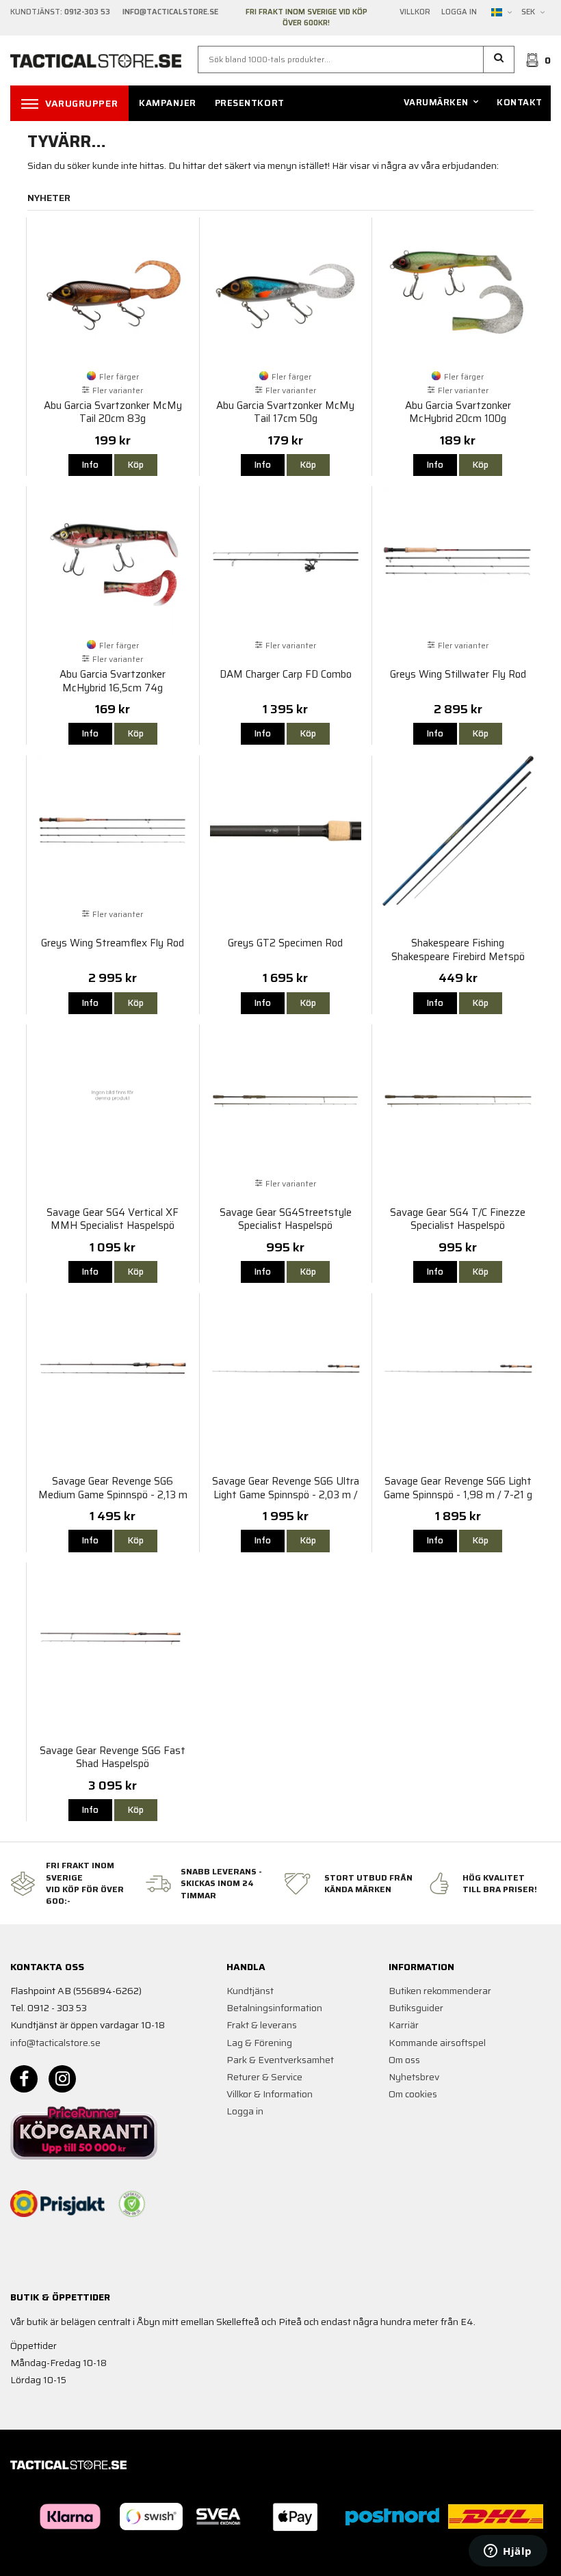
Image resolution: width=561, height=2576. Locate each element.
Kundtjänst (250, 1991)
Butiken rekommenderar (440, 1991)
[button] (499, 59)
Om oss (404, 2060)
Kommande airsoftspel (437, 2043)
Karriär (404, 2025)
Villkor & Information (270, 2094)
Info (90, 465)
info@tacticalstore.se (55, 2043)
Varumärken (436, 102)
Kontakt (520, 102)
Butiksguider (416, 2008)
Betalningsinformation (274, 2008)
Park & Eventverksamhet (280, 2060)
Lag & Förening (259, 2043)
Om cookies (413, 2094)
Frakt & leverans (262, 2025)
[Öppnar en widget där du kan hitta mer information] (508, 2552)
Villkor (415, 12)
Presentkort (250, 103)
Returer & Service (264, 2077)
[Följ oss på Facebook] (24, 2079)
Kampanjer (168, 103)
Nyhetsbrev (414, 2077)
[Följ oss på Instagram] (62, 2079)
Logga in (459, 12)
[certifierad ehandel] (132, 2204)
